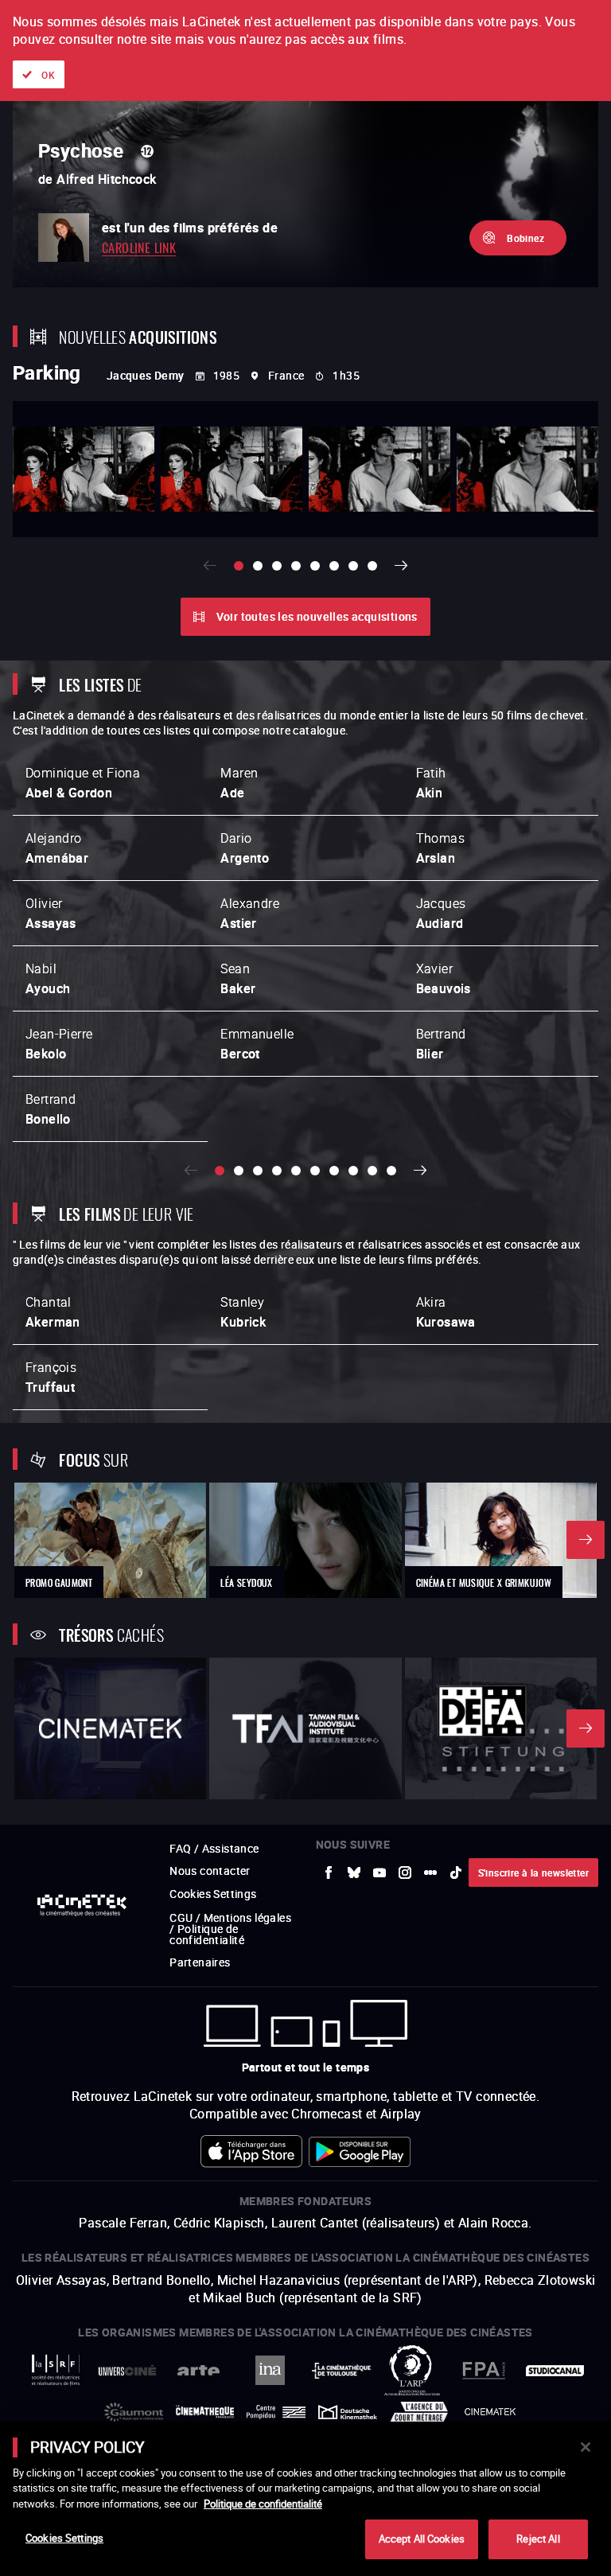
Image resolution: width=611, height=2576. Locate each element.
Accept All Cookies (422, 2539)
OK (48, 75)
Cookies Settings (64, 2538)
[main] (305, 2499)
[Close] (586, 2447)
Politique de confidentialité (263, 2504)
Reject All (538, 2539)
